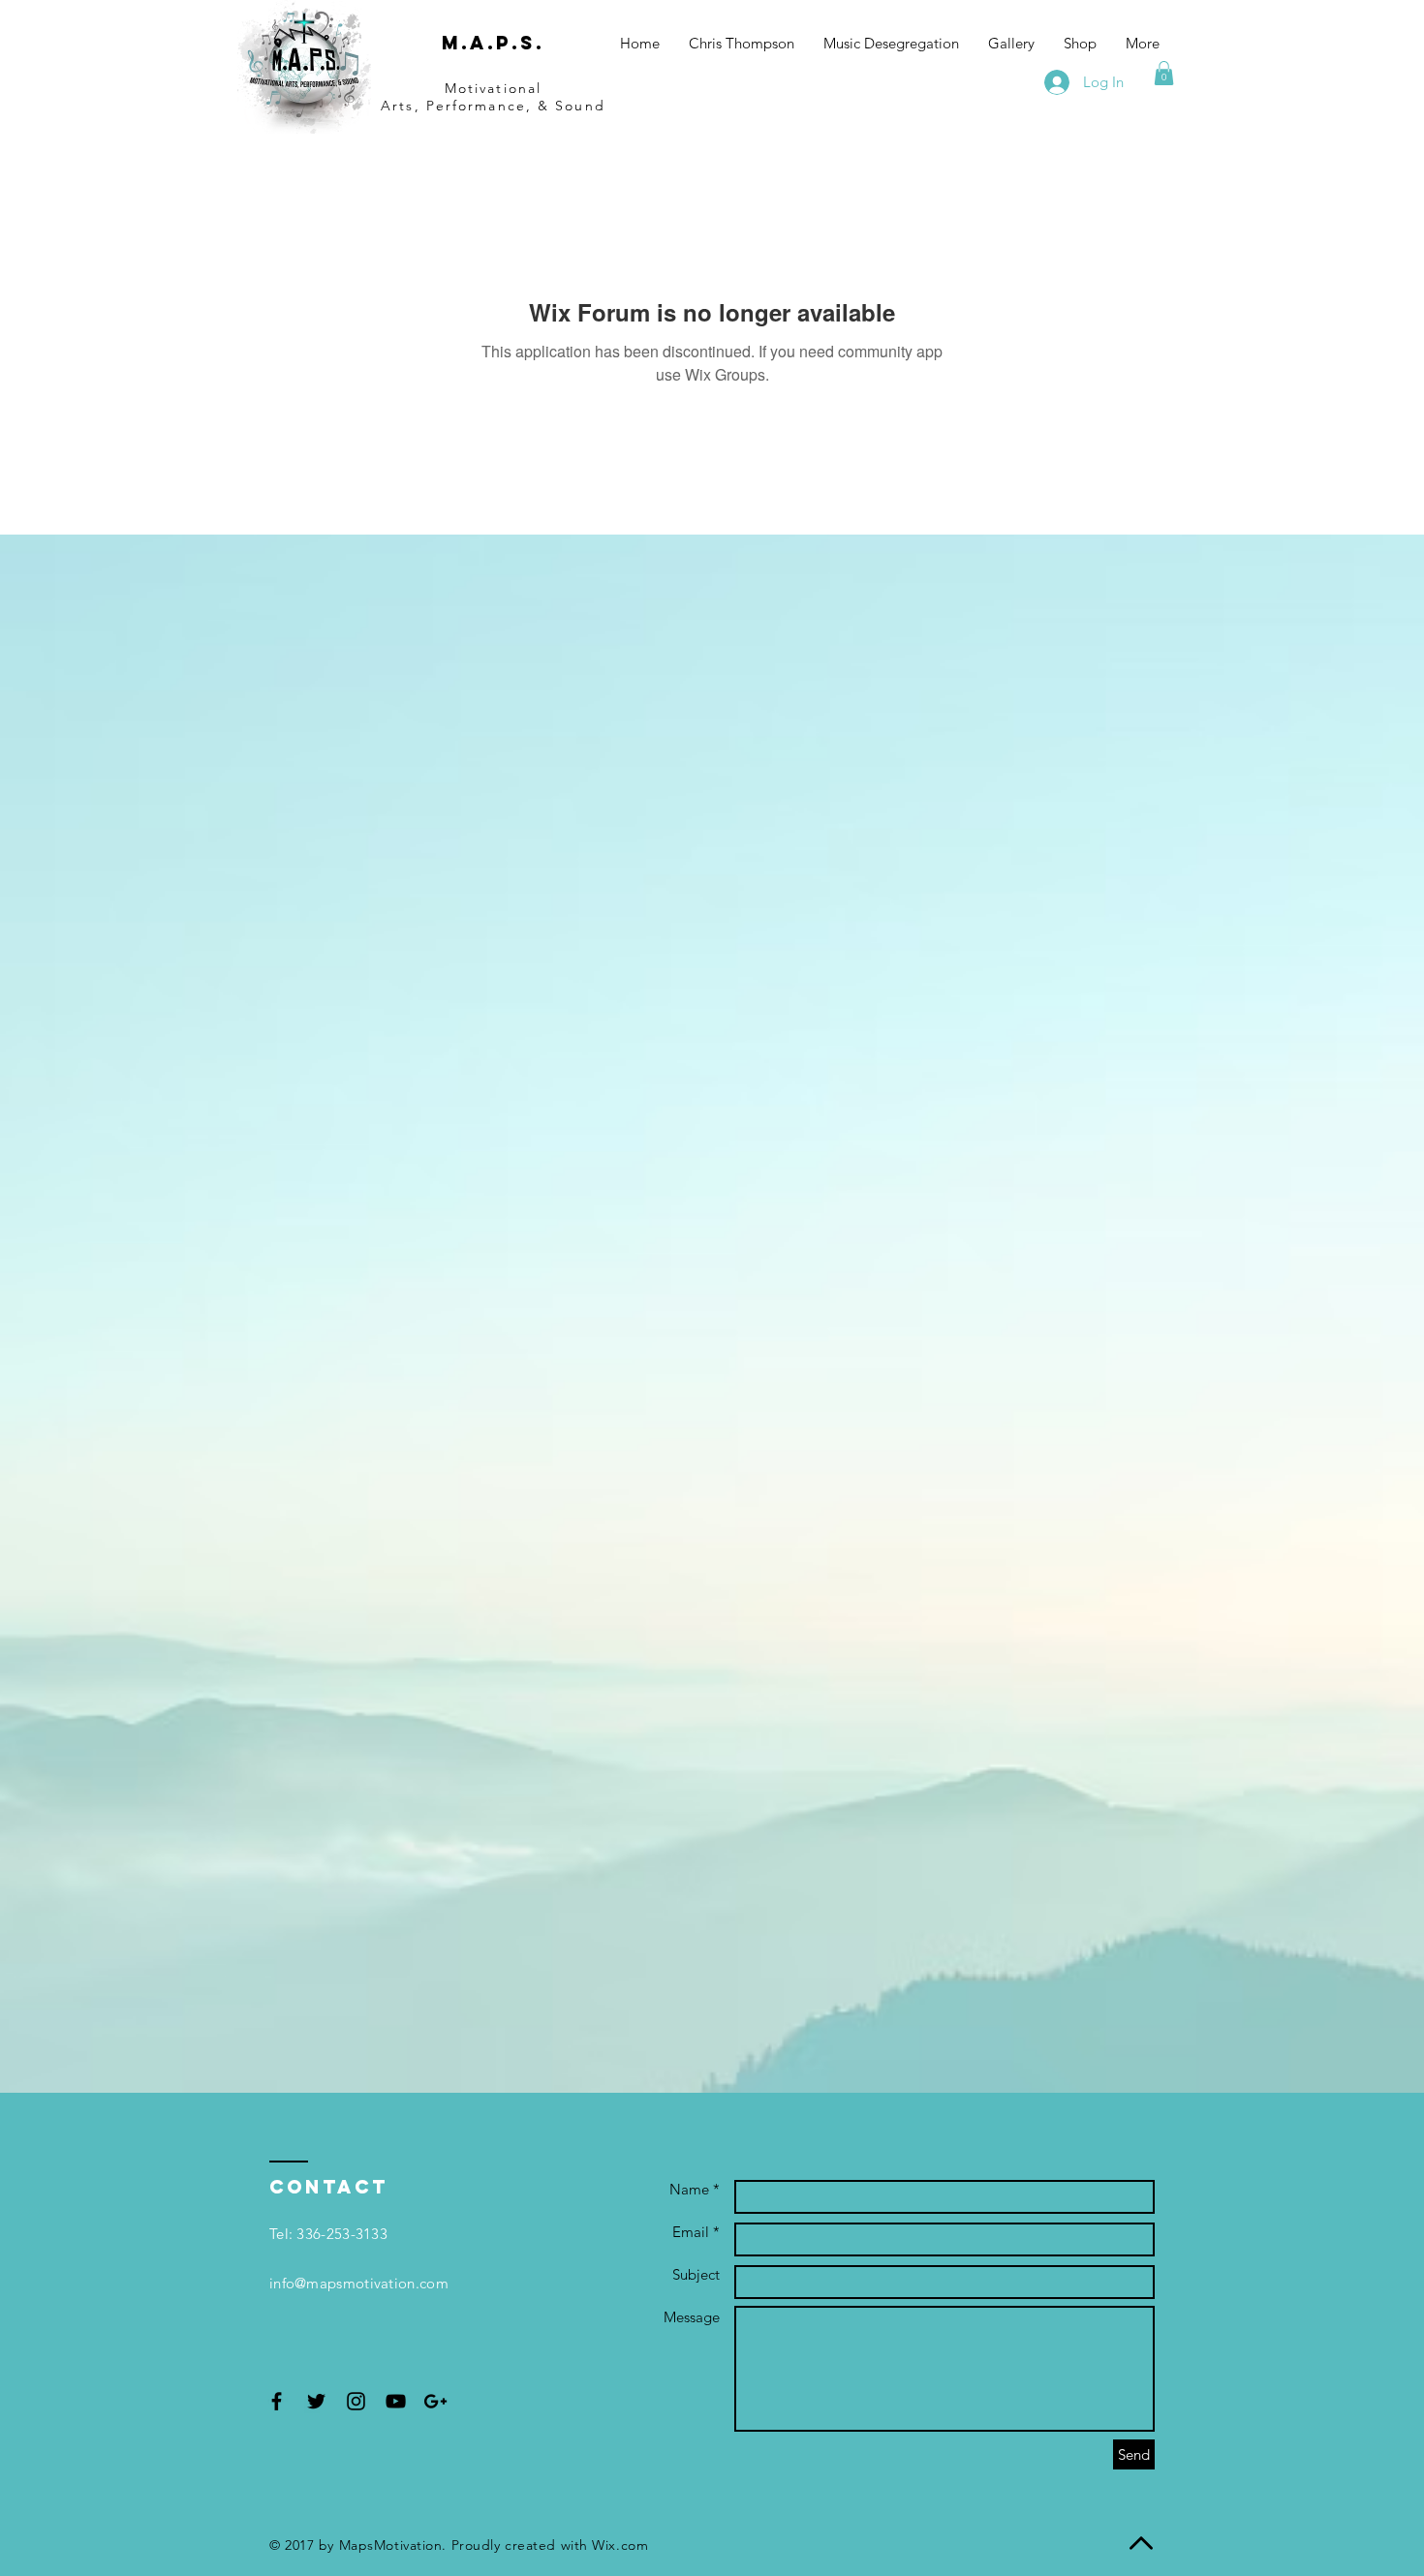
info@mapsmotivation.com (359, 2283)
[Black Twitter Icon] (316, 2401)
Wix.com (620, 2545)
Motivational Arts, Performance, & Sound (493, 97)
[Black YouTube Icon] (396, 2401)
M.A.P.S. (493, 43)
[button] (1164, 73)
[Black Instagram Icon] (356, 2401)
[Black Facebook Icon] (277, 2401)
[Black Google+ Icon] (435, 2401)
